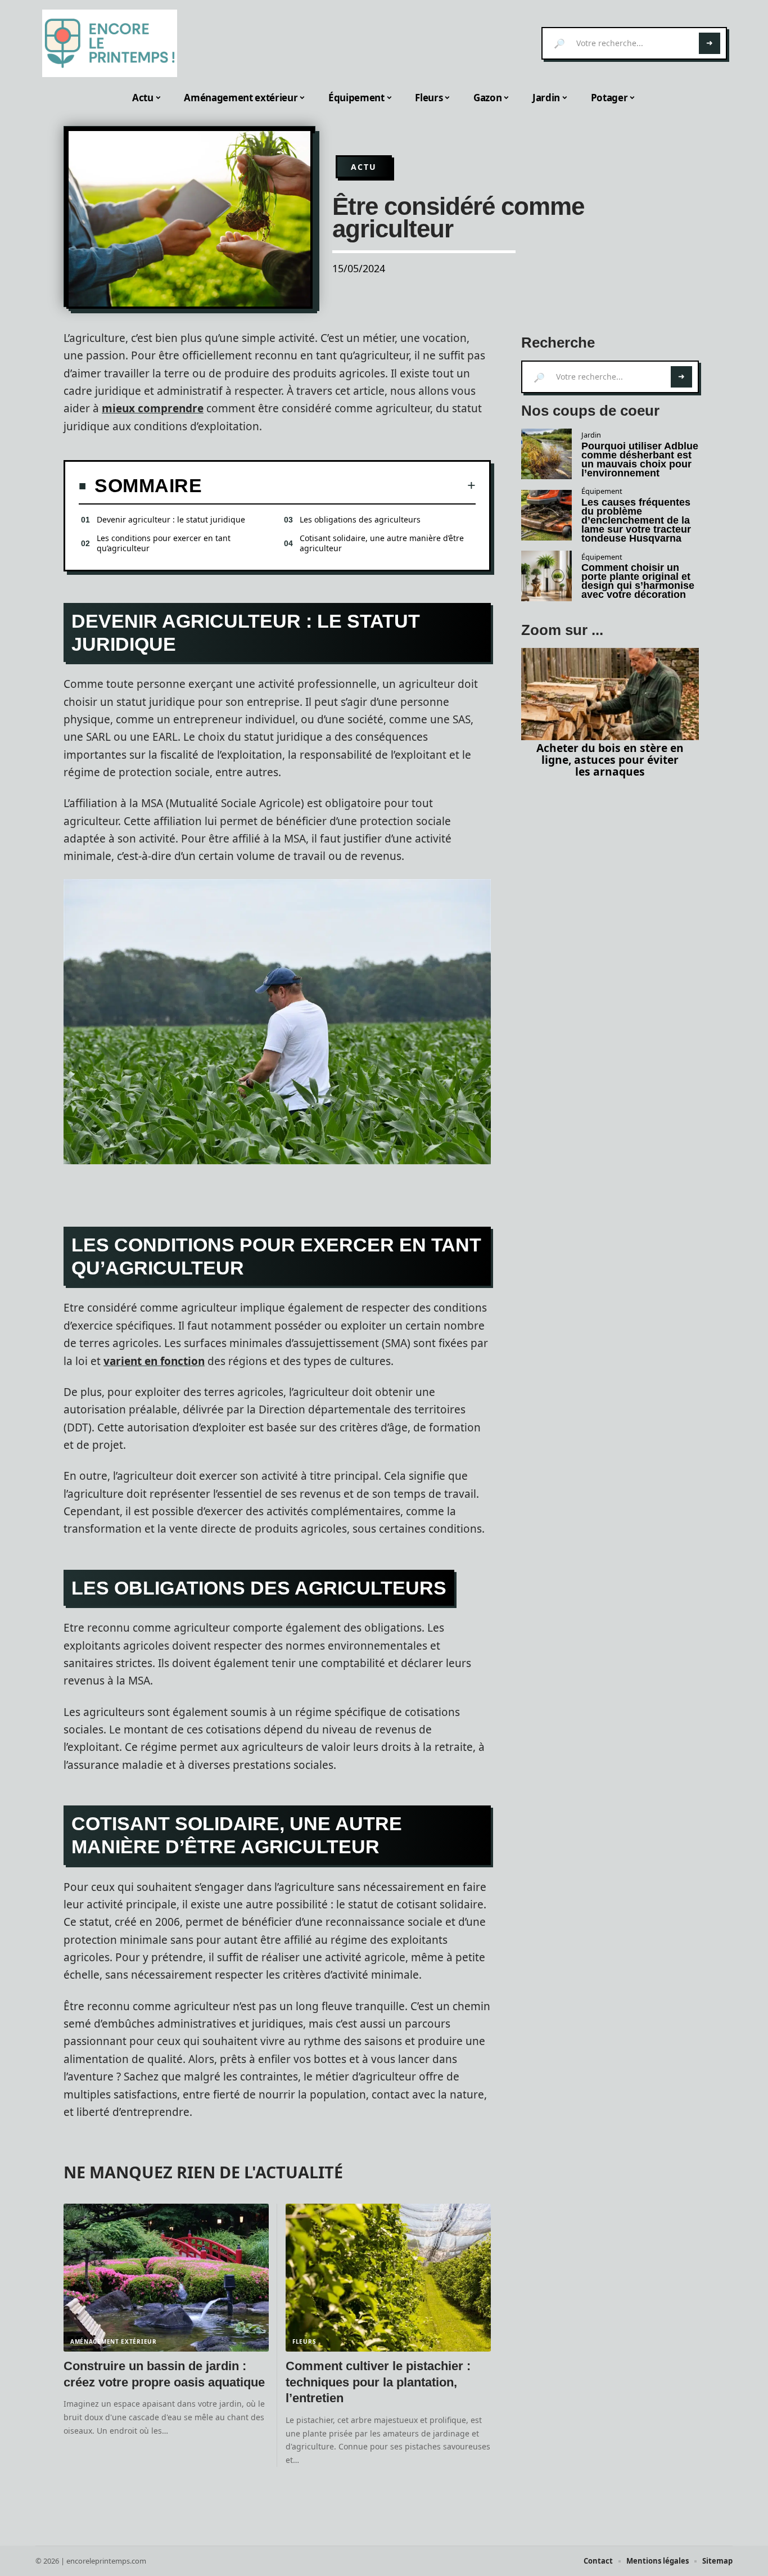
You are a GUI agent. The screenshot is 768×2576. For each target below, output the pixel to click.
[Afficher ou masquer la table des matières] (339, 485)
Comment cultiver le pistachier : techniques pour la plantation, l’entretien (378, 2382)
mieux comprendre (153, 408)
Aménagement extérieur (114, 2341)
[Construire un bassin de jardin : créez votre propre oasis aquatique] (166, 2278)
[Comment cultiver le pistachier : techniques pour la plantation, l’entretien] (388, 2278)
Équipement (602, 491)
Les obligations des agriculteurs (360, 519)
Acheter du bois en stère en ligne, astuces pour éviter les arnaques (610, 760)
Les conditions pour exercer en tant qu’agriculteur (164, 543)
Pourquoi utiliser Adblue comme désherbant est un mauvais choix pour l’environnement (640, 460)
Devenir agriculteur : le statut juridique (171, 519)
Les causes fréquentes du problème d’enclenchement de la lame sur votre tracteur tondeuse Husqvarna (636, 520)
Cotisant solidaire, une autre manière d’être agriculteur (382, 543)
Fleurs (304, 2341)
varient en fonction (154, 1361)
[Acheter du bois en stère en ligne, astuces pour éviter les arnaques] (610, 694)
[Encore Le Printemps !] (110, 43)
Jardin (591, 435)
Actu (364, 167)
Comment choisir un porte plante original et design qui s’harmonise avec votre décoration (638, 581)
